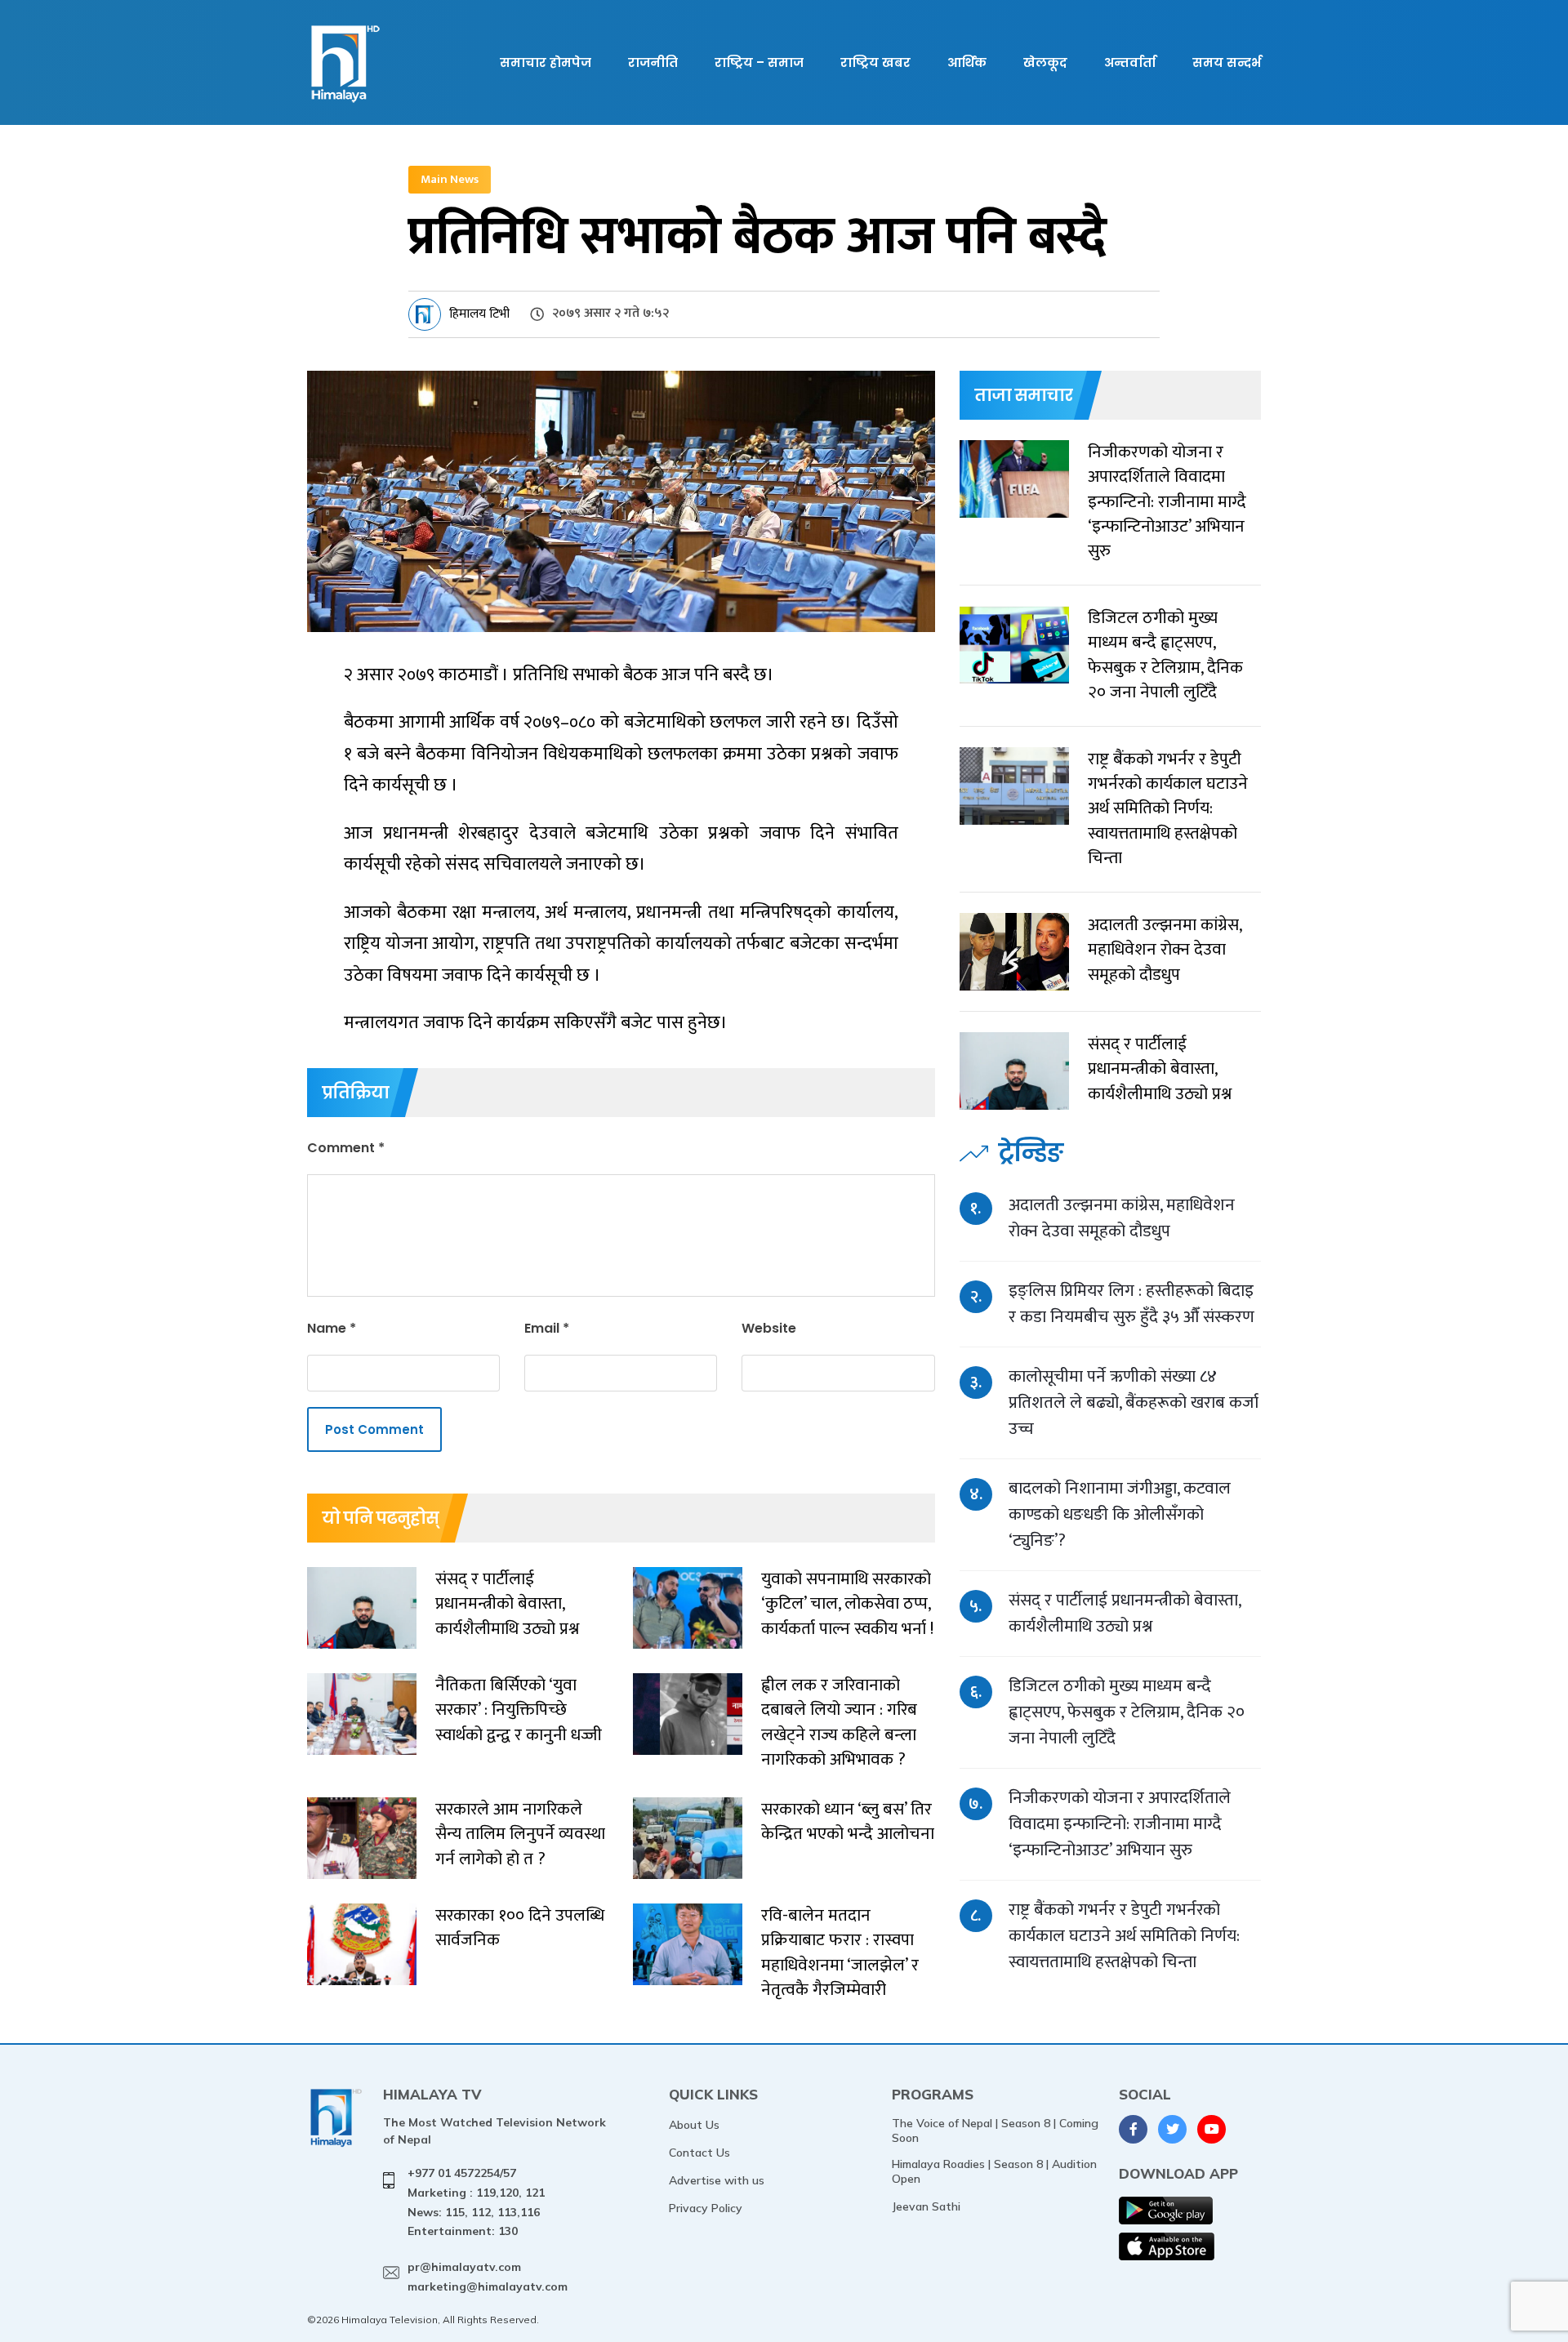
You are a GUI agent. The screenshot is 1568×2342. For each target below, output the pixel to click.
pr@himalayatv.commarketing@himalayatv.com (488, 2277)
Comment (346, 1148)
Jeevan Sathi (926, 2206)
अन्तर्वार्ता (1130, 62)
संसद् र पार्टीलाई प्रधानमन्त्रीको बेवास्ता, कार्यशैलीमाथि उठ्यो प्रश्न (1125, 1613)
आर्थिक (967, 62)
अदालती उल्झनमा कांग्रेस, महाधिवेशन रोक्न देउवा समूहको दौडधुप (1122, 1218)
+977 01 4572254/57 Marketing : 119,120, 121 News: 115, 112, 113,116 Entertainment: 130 (476, 2202)
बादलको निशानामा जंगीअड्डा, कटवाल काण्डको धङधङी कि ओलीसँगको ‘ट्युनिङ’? (1120, 1514)
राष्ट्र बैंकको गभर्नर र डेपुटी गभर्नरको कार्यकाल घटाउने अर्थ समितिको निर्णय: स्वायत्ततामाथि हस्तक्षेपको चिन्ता (1124, 1936)
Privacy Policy (706, 2208)
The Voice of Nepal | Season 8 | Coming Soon (995, 2131)
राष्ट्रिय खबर (875, 62)
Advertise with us (717, 2180)
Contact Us (699, 2153)
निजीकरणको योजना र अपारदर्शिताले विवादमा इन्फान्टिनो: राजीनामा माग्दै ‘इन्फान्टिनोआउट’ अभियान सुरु (1120, 1824)
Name (332, 1328)
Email (547, 1328)
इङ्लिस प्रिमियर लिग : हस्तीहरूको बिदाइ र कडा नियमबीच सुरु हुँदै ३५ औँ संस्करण (1131, 1304)
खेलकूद (1045, 62)
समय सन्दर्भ (1227, 62)
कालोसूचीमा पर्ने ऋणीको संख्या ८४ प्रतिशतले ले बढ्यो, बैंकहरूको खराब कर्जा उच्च (1134, 1403)
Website (769, 1328)
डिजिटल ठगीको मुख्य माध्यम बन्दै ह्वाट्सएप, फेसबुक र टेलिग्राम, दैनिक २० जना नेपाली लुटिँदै (1127, 1712)
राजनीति (653, 62)
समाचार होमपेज (546, 62)
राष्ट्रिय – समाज (759, 62)
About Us (694, 2125)
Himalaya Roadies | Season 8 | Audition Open (994, 2171)
